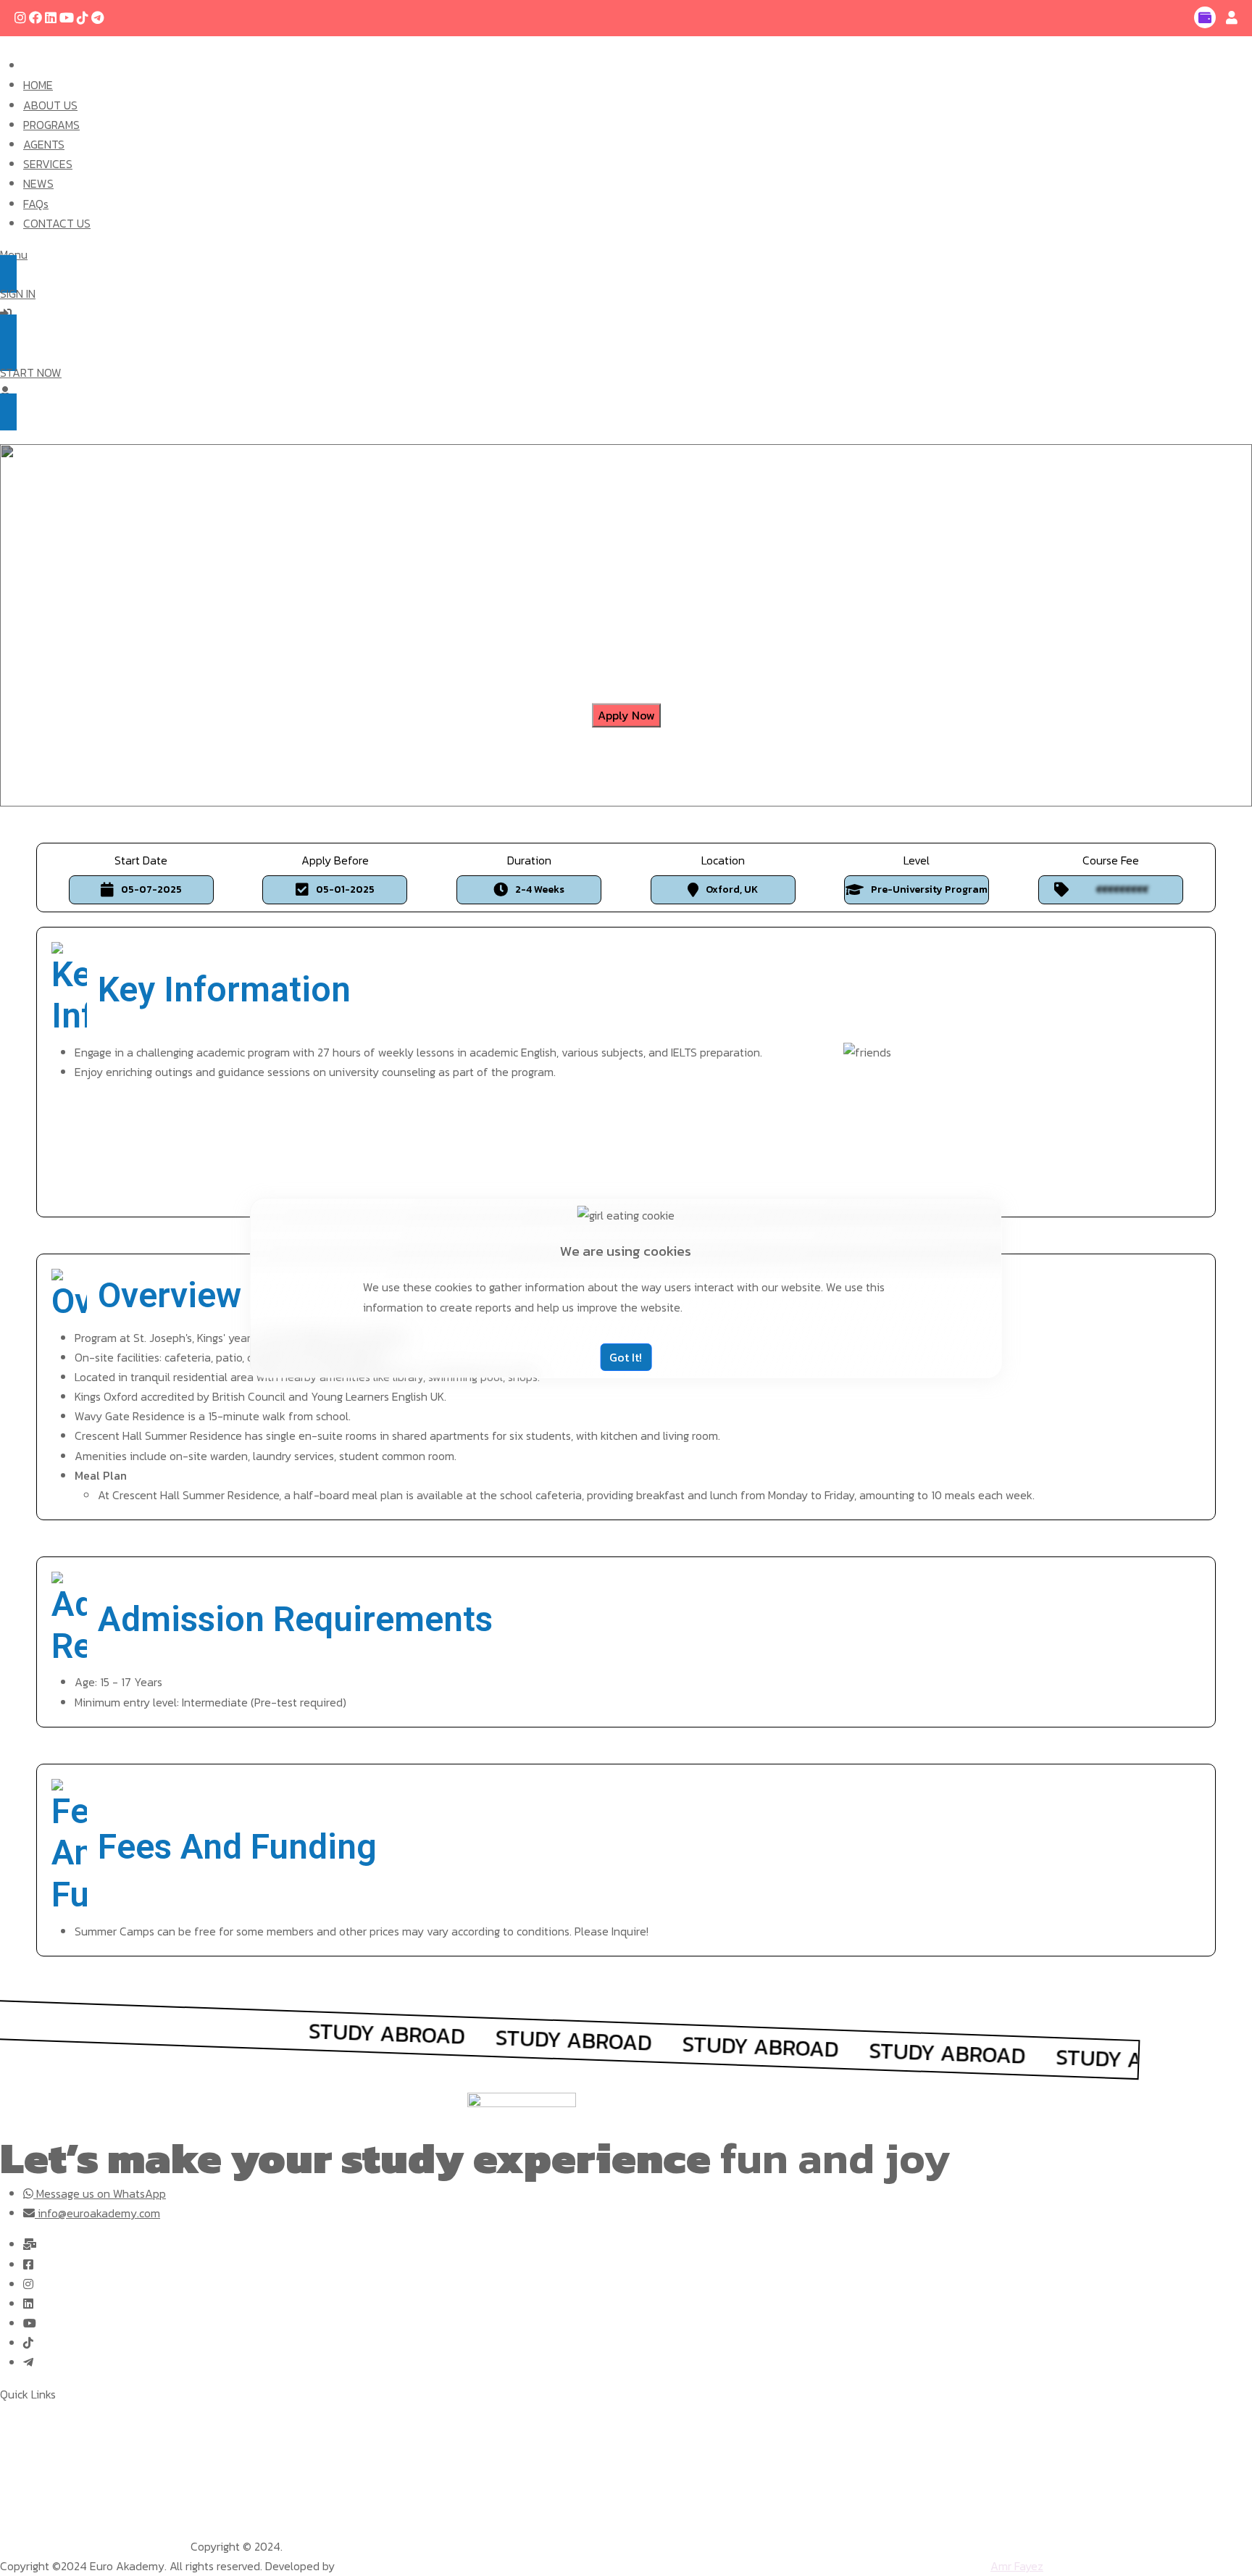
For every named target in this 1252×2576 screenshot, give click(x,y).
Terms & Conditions (130, 2546)
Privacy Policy (35, 2546)
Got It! (626, 1357)
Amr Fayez (1017, 2566)
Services (21, 2453)
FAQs (13, 2512)
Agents (18, 2472)
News (13, 2493)
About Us (24, 2414)
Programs (24, 2433)
